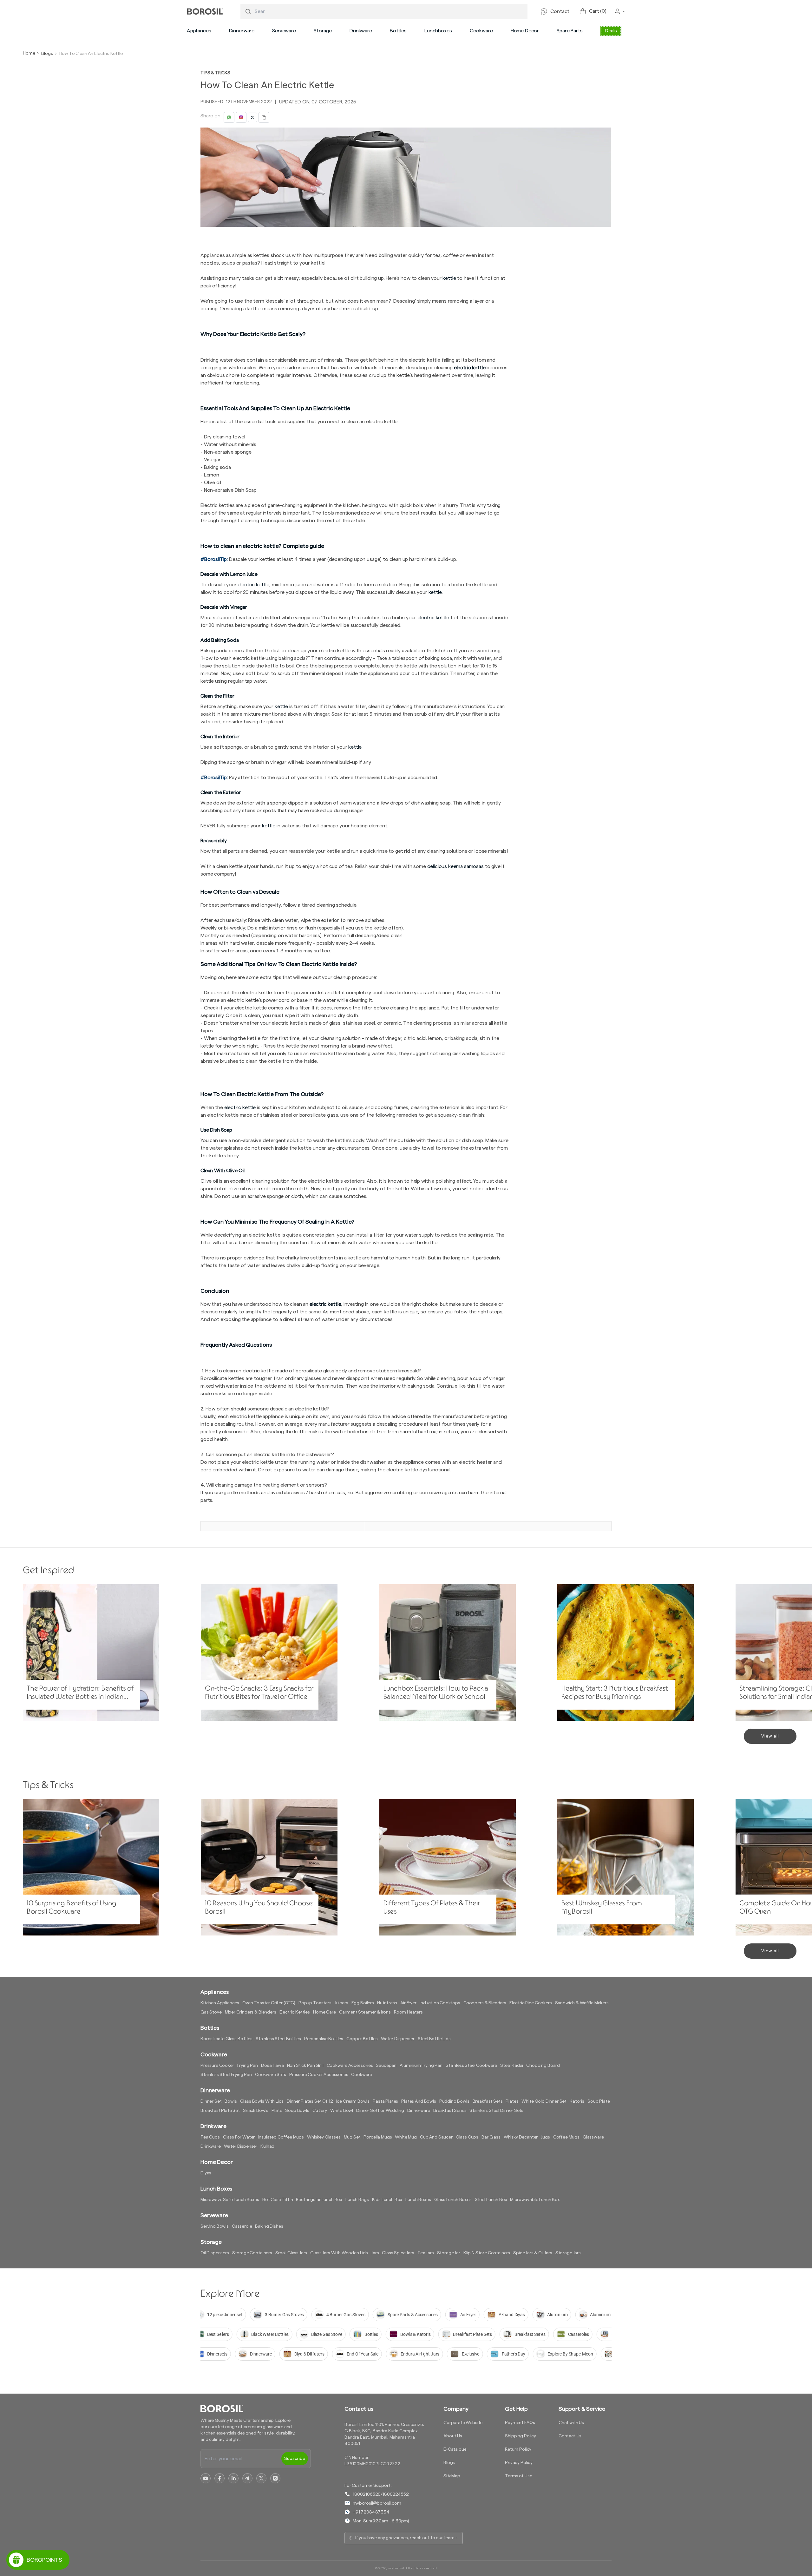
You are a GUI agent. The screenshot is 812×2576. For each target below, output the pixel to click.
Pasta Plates (385, 2101)
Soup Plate (599, 2101)
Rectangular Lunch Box (319, 2200)
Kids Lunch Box (387, 2200)
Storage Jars (568, 2253)
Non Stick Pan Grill (305, 2066)
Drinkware (361, 31)
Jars (375, 2253)
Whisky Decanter (521, 2137)
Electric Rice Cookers (531, 2003)
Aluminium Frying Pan (421, 2066)
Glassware (593, 2137)
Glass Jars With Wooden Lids (339, 2253)
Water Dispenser (398, 2039)
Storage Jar (449, 2253)
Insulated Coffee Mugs (281, 2137)
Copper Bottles (362, 2039)
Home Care (324, 2012)
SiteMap (452, 2476)
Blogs (47, 54)
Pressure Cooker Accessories (319, 2075)
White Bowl (342, 2111)
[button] (199, 31)
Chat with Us (571, 2423)
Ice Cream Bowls (353, 2101)
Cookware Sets (271, 2075)
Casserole (242, 2226)
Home (29, 53)
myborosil (396, 2568)
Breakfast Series (450, 2111)
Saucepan (386, 2066)
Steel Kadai (512, 2066)
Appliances (199, 31)
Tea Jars (426, 2253)
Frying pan (248, 2066)
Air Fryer (408, 2003)
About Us (453, 2436)
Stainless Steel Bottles (278, 2039)
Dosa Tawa (272, 2066)
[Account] (620, 11)
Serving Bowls (215, 2226)
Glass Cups (467, 2137)
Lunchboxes (438, 31)
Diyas (206, 2173)
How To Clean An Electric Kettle (91, 54)
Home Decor (525, 31)
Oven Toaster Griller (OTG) (269, 2003)
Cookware (481, 31)
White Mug (406, 2137)
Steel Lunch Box (491, 2200)
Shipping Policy (521, 2436)
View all (770, 1736)
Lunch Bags (357, 2200)
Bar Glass (491, 2137)
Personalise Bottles (324, 2039)
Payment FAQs (520, 2423)
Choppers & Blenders (485, 2003)
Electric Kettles (295, 2012)
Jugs (545, 2137)
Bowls (231, 2101)
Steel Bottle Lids (434, 2039)
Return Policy (518, 2449)
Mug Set (352, 2137)
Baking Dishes (269, 2226)
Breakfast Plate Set (220, 2111)
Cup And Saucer (436, 2137)
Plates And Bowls (419, 2101)
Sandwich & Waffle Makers (582, 2003)
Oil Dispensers (215, 2253)
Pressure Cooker (217, 2066)
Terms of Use (518, 2476)
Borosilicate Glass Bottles (226, 2039)
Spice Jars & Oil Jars (533, 2253)
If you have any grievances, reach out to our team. (405, 2538)
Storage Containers (252, 2253)
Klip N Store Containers (487, 2253)
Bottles (398, 31)
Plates (512, 2101)
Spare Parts (570, 31)
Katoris (577, 2101)
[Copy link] (264, 117)
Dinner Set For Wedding (380, 2111)
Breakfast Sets (488, 2101)
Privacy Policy (519, 2463)
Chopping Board (543, 2066)
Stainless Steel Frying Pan (226, 2075)
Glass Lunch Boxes (453, 2200)
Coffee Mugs (566, 2137)
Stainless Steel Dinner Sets (496, 2111)
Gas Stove (211, 2012)
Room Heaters (408, 2012)
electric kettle (470, 368)
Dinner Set (211, 2101)
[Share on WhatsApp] (229, 117)
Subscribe (295, 2459)
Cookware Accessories (350, 2066)
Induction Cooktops (440, 2003)
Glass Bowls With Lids (262, 2101)
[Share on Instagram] (241, 117)
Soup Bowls (297, 2111)
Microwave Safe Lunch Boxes (230, 2200)
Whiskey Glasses (324, 2137)
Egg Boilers (363, 2003)
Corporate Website (463, 2423)
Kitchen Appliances (220, 2003)
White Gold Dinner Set (544, 2101)
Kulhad (267, 2146)
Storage (323, 31)
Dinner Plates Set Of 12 (310, 2101)
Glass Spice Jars (398, 2253)
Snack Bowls (256, 2111)
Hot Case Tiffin (278, 2200)
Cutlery (320, 2111)
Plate (277, 2111)
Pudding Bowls (454, 2101)
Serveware (284, 31)
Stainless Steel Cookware (471, 2066)
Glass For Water (239, 2137)
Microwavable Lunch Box (535, 2200)
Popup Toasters (315, 2003)
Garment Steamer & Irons (365, 2012)
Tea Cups (210, 2137)
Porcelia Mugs (378, 2137)
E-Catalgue (455, 2449)
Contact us (359, 2409)
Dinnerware (242, 31)
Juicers (341, 2003)
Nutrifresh (387, 2003)
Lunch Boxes (418, 2200)
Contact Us (570, 2436)
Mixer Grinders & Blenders (251, 2012)
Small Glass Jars (291, 2253)
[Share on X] (252, 117)
